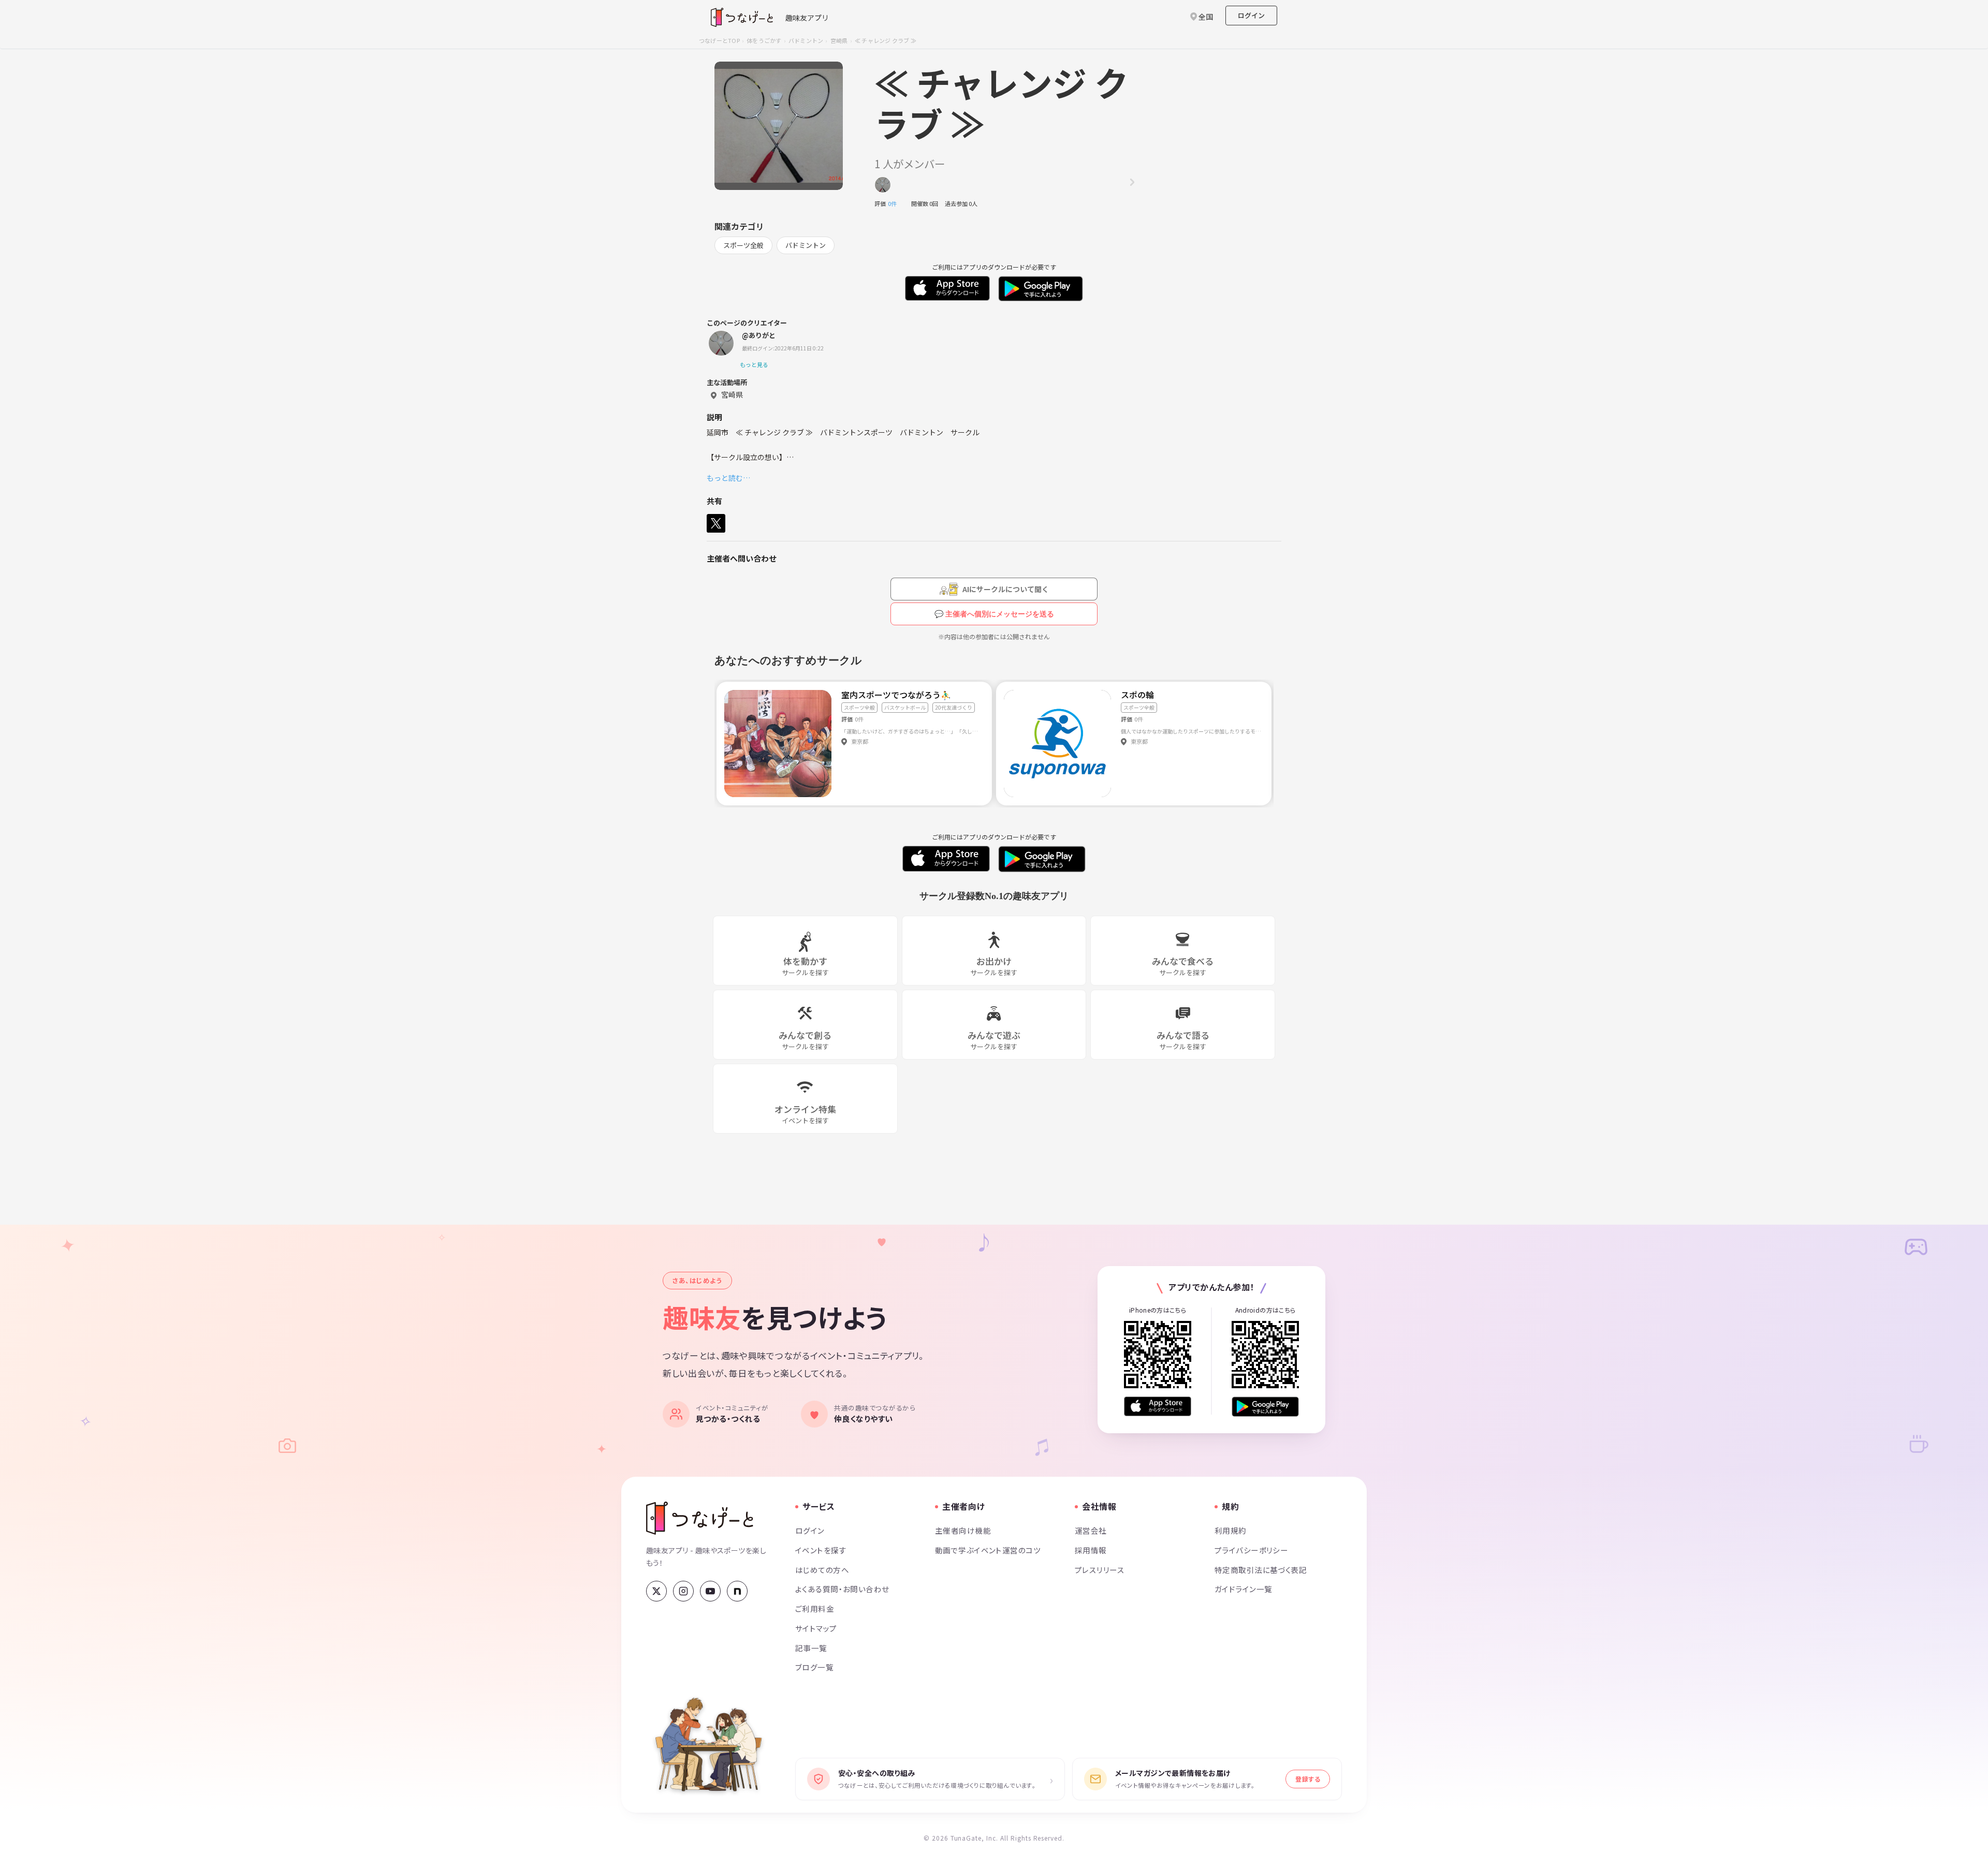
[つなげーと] (700, 1518)
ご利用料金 (815, 1608)
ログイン (1251, 15)
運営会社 (1091, 1530)
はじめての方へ (822, 1570)
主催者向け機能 (963, 1530)
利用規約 (1231, 1530)
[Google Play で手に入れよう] (1265, 1407)
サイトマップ (816, 1628)
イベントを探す (821, 1550)
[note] (737, 1591)
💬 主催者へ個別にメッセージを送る (994, 614)
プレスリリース (1100, 1570)
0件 (895, 203)
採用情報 (1091, 1550)
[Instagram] (683, 1591)
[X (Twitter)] (656, 1591)
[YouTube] (710, 1591)
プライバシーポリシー (1251, 1550)
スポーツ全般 (743, 245)
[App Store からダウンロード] (1158, 1407)
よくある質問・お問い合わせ (842, 1589)
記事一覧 (811, 1648)
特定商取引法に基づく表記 (1261, 1570)
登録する (1308, 1779)
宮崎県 (839, 40)
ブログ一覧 (814, 1667)
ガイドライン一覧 (1243, 1589)
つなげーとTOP (719, 40)
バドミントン (806, 40)
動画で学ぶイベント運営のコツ (988, 1550)
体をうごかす (764, 40)
